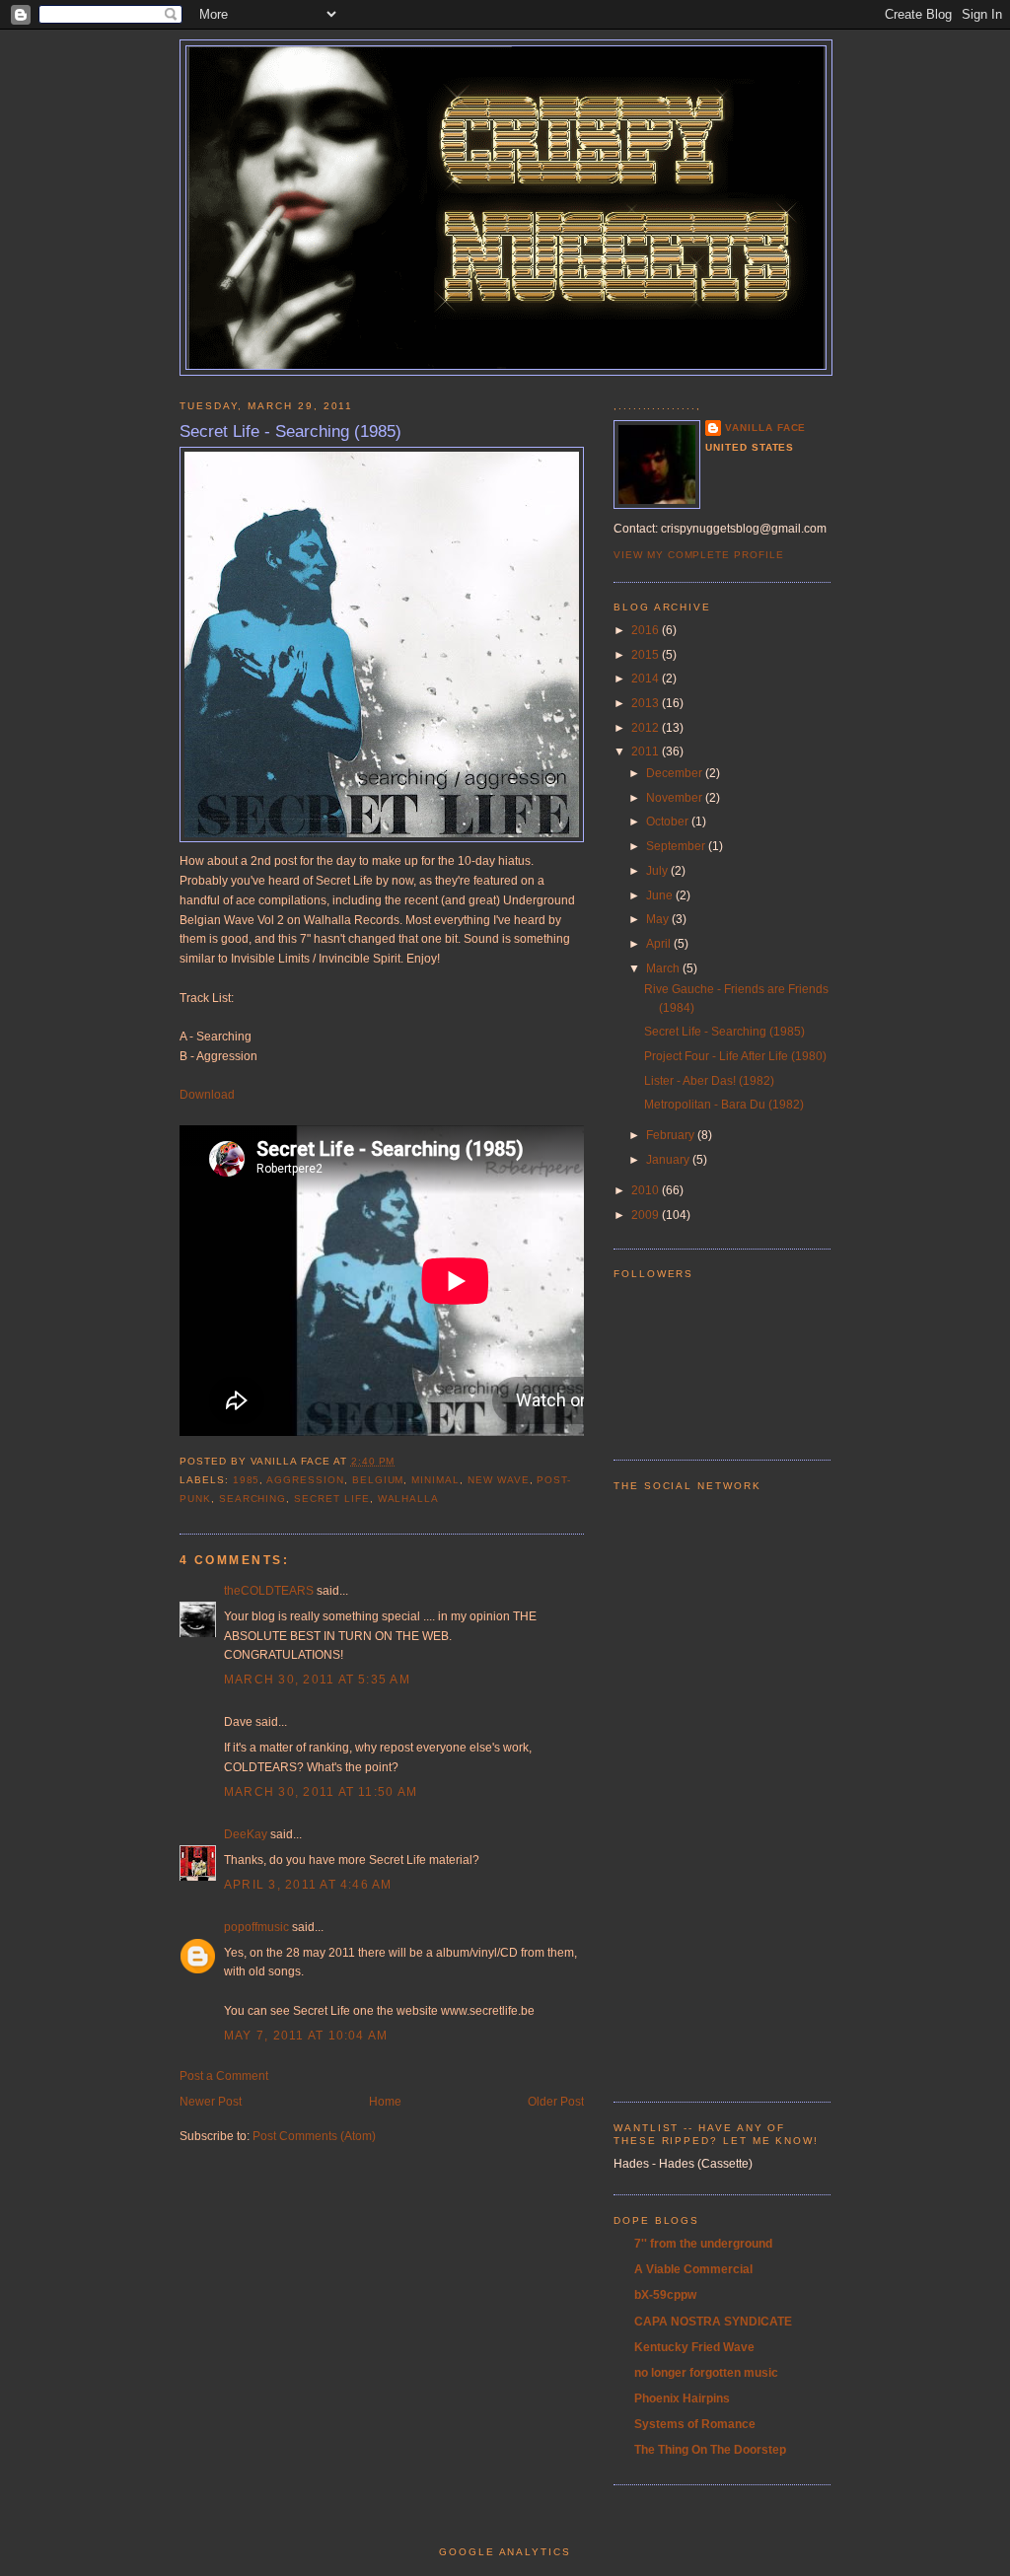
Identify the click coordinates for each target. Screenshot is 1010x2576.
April (660, 944)
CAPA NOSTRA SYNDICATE (713, 2322)
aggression (305, 1480)
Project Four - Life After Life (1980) (735, 1056)
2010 (647, 1190)
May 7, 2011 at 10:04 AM (306, 2036)
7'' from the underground (703, 2244)
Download (207, 1095)
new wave (499, 1480)
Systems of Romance (695, 2424)
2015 (647, 655)
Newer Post (211, 2102)
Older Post (556, 2102)
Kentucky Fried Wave (694, 2347)
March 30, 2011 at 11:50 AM (321, 1792)
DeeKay (246, 1834)
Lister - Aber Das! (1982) (709, 1081)
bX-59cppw (665, 2295)
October (669, 822)
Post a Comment (224, 2076)
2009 (647, 1215)
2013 (647, 703)
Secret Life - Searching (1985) (290, 431)
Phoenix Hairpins (682, 2398)
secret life (331, 1499)
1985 (247, 1480)
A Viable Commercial (693, 2269)
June (661, 895)
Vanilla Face (765, 428)
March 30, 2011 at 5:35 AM (317, 1680)
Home (385, 2102)
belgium (378, 1480)
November (676, 798)
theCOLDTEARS (269, 1591)
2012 (647, 728)
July (658, 871)
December (676, 773)
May (659, 919)
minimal (435, 1480)
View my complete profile (699, 555)
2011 (647, 751)
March (664, 968)
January (669, 1160)
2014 (647, 679)
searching (253, 1499)
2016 (647, 630)
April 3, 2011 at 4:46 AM (308, 1885)
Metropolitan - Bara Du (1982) (724, 1105)
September (677, 846)
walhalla (409, 1499)
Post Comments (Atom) (314, 2136)
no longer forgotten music (706, 2373)
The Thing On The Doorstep (710, 2450)
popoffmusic (256, 1927)
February (672, 1135)
